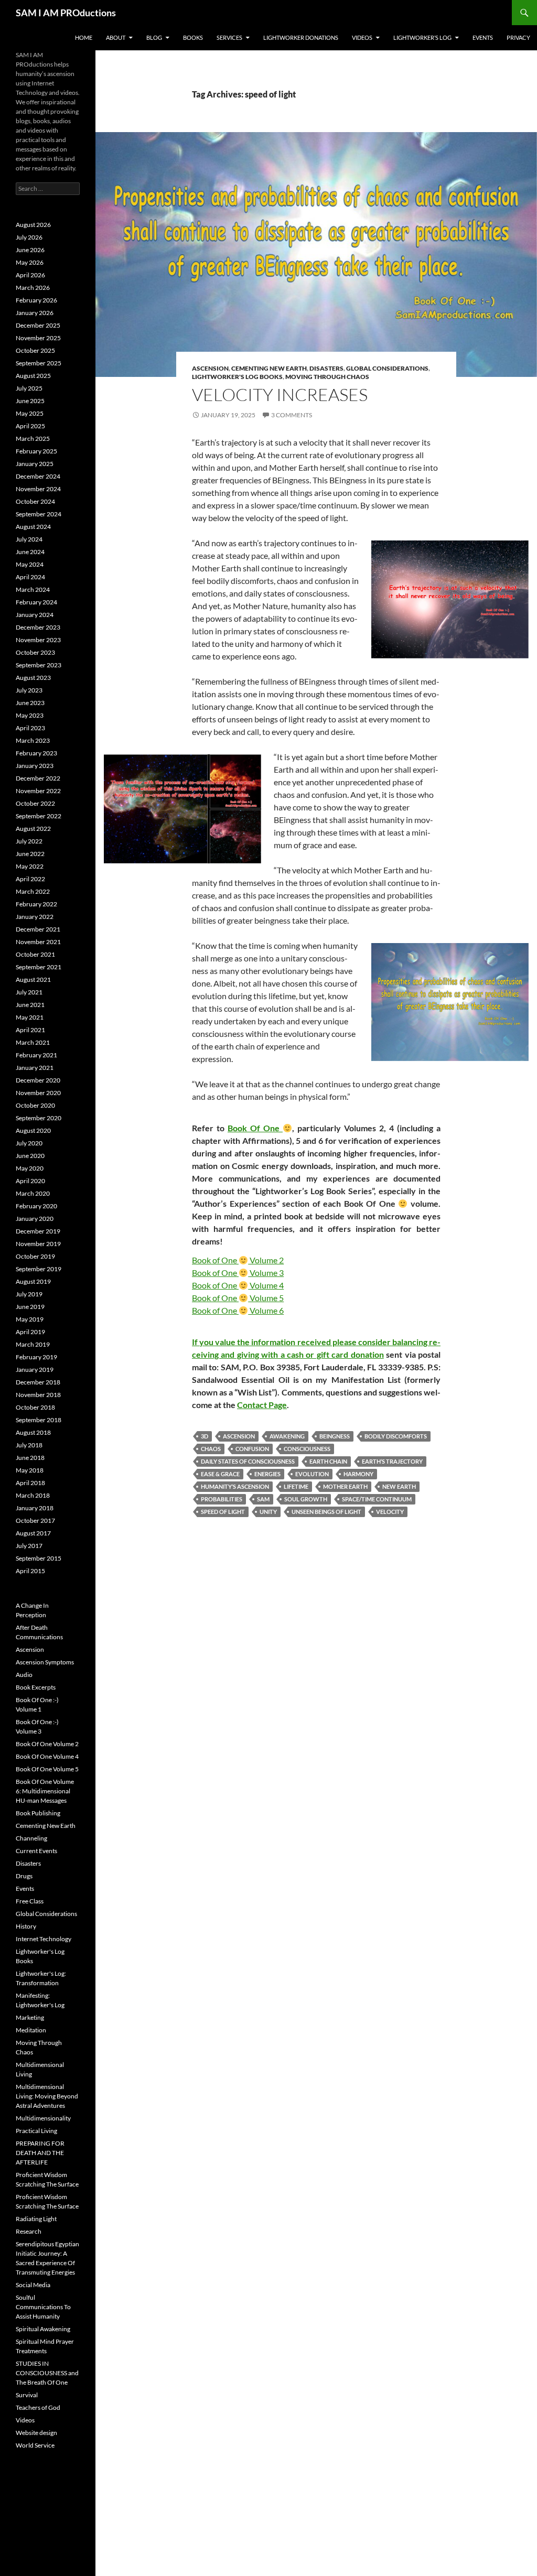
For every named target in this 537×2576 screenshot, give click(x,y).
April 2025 (30, 426)
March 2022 (33, 891)
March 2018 (33, 1495)
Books (193, 37)
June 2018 (30, 1458)
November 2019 (38, 1244)
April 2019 (30, 1332)
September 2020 (39, 1118)
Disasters (326, 368)
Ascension (210, 368)
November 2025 (38, 338)
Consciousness (307, 1449)
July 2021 (29, 992)
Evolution (312, 1474)
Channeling (31, 1838)
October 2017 (35, 1520)
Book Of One (255, 1128)
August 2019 (33, 1281)
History (26, 1926)
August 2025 (33, 376)
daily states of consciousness (248, 1461)
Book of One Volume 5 (238, 1298)
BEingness (335, 1436)
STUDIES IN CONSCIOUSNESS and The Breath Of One (47, 2373)
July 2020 (29, 1143)
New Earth (399, 1486)
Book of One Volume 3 (238, 1273)
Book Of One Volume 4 (47, 1756)
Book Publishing (38, 1813)
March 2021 (33, 1042)
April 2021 (30, 1030)
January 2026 (35, 313)
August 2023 (33, 678)
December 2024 (38, 476)
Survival (27, 2395)
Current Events (36, 1851)
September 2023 (39, 665)
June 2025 (30, 401)
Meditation (31, 2030)
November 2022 (38, 791)
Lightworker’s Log (422, 37)
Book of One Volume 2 (238, 1260)
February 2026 (36, 300)
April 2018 (30, 1483)
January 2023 (35, 766)
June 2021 (30, 1005)
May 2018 (30, 1470)
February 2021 (36, 1055)
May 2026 (30, 262)
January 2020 (35, 1219)
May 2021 (30, 1017)
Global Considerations (387, 368)
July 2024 (29, 539)
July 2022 (29, 841)
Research (29, 2231)
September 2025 (39, 363)
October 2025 (35, 350)
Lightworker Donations (301, 37)
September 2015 (39, 1558)
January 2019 (35, 1370)
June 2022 (30, 854)
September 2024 (39, 514)
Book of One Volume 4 (238, 1285)
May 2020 (30, 1168)
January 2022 (35, 917)
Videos (362, 37)
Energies (267, 1474)
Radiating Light (36, 2219)
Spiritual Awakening (43, 2329)
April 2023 (30, 728)
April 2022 (30, 879)
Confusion (252, 1449)
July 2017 (29, 1546)
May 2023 (30, 715)
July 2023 (29, 690)
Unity (268, 1512)
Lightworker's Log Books (237, 377)
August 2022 (33, 829)
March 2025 (33, 439)
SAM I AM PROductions (66, 13)
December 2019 (38, 1231)
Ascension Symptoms (45, 1662)
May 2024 (30, 564)
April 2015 (30, 1571)
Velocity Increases (280, 394)
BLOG (154, 37)
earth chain (328, 1461)
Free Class (30, 1901)
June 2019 (30, 1307)
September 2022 (39, 816)
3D (205, 1436)
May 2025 (30, 413)
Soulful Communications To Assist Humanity (43, 2307)
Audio (24, 1675)
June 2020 (30, 1156)
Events (483, 37)
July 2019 (29, 1294)
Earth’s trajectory (392, 1461)
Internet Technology (44, 1939)
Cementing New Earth (269, 368)
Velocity (390, 1512)
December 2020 (38, 1080)
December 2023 (38, 627)
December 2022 (38, 778)
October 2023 (35, 652)
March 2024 (33, 589)
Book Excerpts (36, 1687)
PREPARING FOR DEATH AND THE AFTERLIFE (40, 2153)
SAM (263, 1499)
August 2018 (33, 1432)
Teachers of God (38, 2407)
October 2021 (35, 954)
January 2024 (35, 615)
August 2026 (33, 225)
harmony (358, 1474)
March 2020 (33, 1193)
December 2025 (38, 325)
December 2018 (38, 1382)
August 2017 (33, 1533)
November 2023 (38, 640)
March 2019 (33, 1344)
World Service (35, 2445)
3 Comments (292, 415)
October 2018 (35, 1407)
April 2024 (30, 577)
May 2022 (30, 866)
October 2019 (35, 1256)
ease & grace (220, 1474)
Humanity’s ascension (235, 1486)
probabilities (222, 1499)
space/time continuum (377, 1499)
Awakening (287, 1436)
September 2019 (39, 1269)
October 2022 (35, 803)
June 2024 (30, 552)
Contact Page (262, 1405)
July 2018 (29, 1445)
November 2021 (38, 942)
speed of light (223, 1512)
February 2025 (36, 451)
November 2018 (38, 1395)
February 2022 (36, 904)
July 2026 (29, 237)
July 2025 (29, 388)
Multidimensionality (43, 2118)
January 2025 (35, 464)
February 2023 (36, 753)
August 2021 (33, 979)
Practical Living (36, 2131)
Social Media (33, 2285)
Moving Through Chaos (327, 377)
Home (84, 37)
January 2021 (35, 1068)
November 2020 (38, 1093)
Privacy (518, 37)
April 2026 (30, 275)
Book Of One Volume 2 (47, 1744)
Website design (36, 2433)
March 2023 (33, 740)
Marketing (30, 2017)
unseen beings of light (326, 1512)
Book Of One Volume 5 (47, 1769)
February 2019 (36, 1357)
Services (229, 37)
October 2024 (35, 501)
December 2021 (38, 929)
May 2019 (30, 1319)
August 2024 (33, 527)
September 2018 (39, 1420)
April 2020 (30, 1181)
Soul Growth (306, 1499)
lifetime (296, 1486)
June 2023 (30, 703)
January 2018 (35, 1508)
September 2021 (39, 967)
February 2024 (36, 602)
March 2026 (33, 288)
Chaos (211, 1449)
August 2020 (33, 1130)
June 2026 (30, 250)
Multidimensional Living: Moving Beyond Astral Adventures (47, 2096)
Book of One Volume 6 (238, 1310)
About (116, 37)
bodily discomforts (396, 1436)
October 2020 (35, 1105)
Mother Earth (345, 1486)
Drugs (24, 1876)
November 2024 (38, 489)
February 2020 (36, 1206)
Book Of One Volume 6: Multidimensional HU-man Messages (45, 1791)
